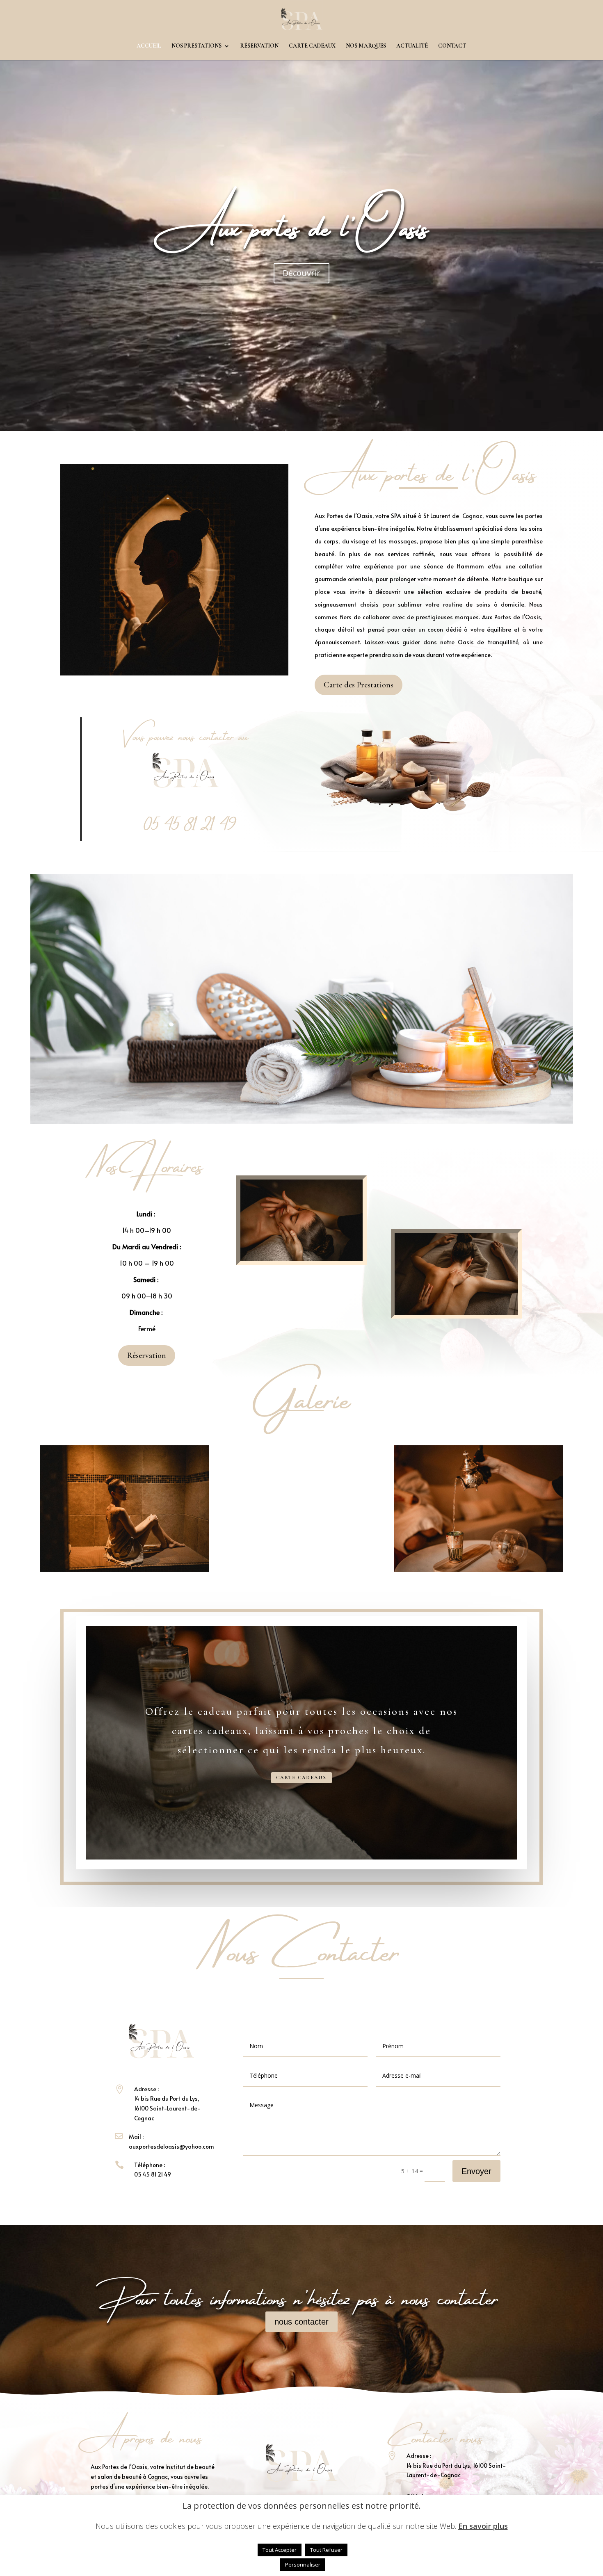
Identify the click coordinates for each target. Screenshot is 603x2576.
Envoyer (476, 2171)
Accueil (149, 46)
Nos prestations (196, 46)
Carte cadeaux (312, 46)
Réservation (259, 46)
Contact (452, 46)
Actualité (412, 46)
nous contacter (301, 2322)
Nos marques (366, 46)
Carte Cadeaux (301, 1778)
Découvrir (301, 273)
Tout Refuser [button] (326, 2550)
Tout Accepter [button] (280, 2550)
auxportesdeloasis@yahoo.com (171, 2146)
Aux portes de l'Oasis (301, 222)
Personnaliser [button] (303, 2565)
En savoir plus (483, 2526)
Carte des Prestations (359, 685)
